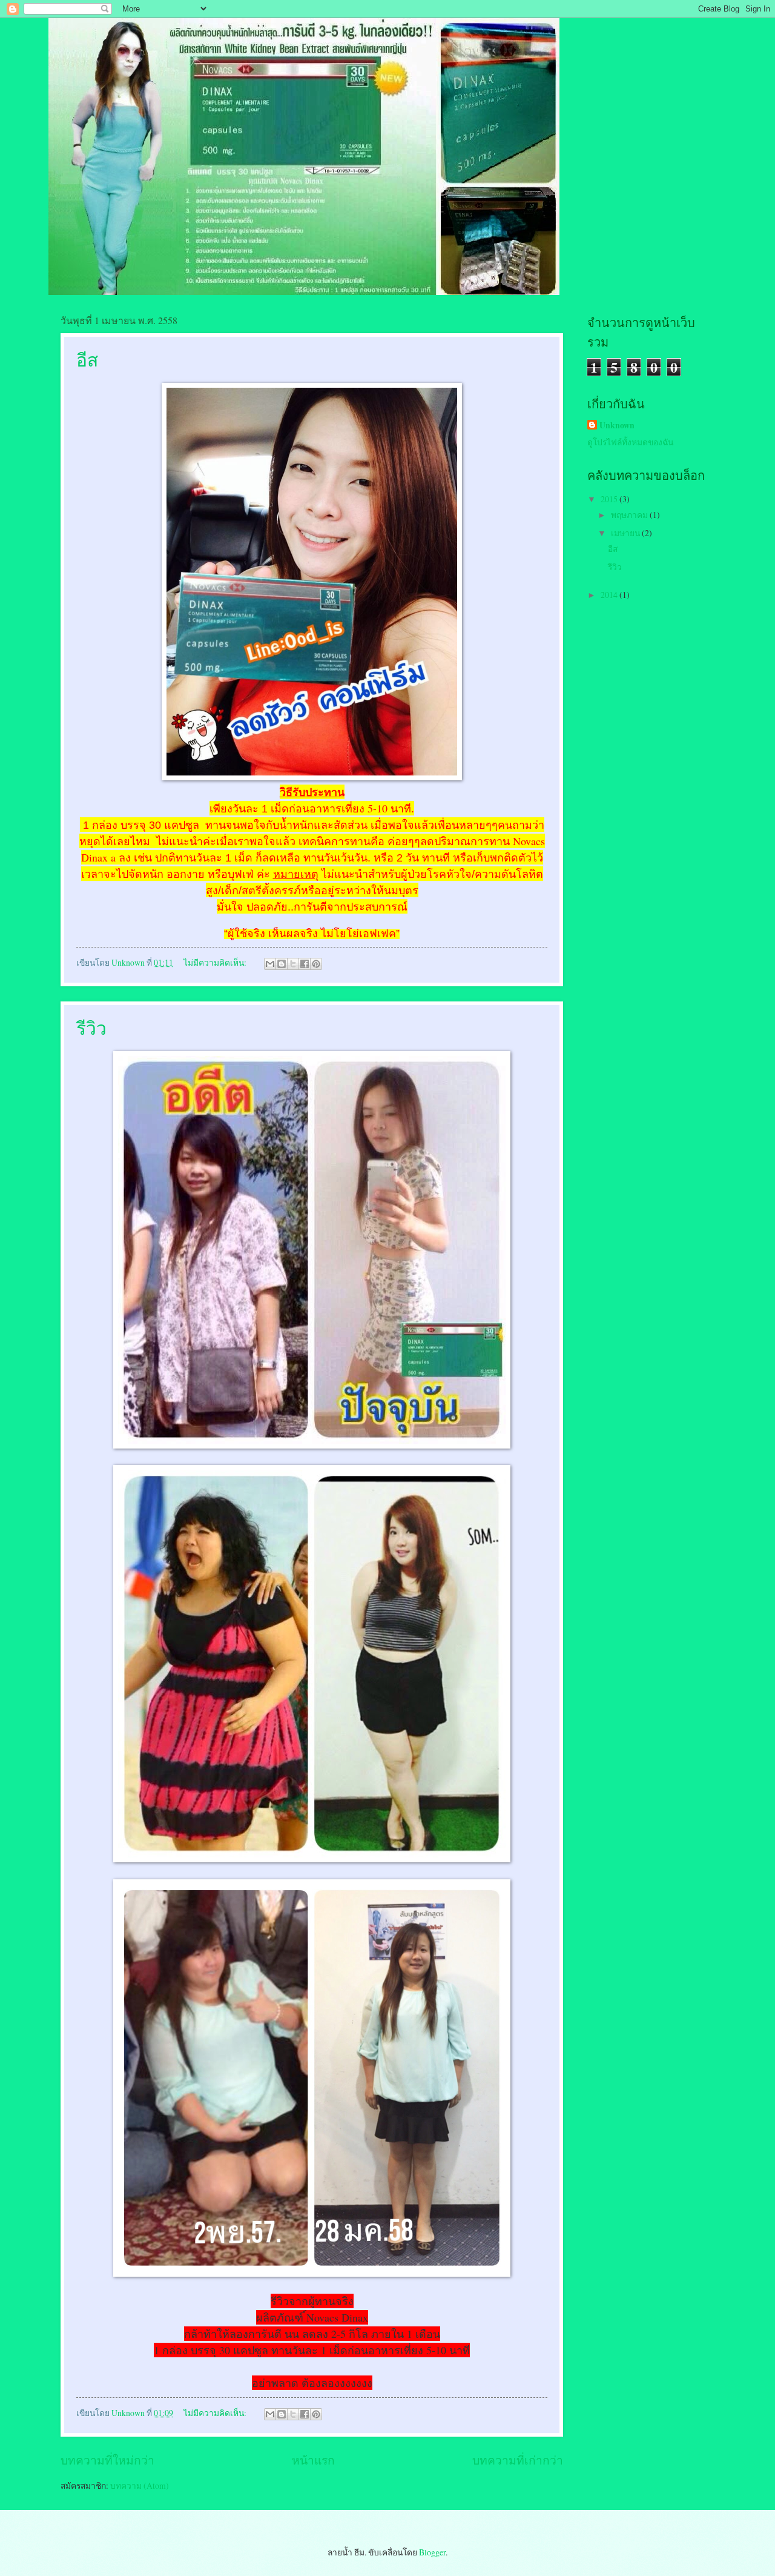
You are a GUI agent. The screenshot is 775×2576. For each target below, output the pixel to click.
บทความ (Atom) (140, 2485)
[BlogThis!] (282, 964)
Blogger (432, 2552)
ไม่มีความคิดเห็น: (216, 962)
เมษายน (626, 533)
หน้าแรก (313, 2460)
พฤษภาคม (630, 515)
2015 (610, 499)
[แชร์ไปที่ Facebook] (305, 964)
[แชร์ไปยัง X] (293, 964)
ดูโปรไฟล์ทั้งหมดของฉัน (630, 442)
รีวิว (91, 1027)
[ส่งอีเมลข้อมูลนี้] (270, 964)
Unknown (617, 426)
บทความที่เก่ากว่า (518, 2460)
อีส (87, 359)
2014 (610, 595)
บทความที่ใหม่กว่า (107, 2460)
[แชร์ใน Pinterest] (316, 964)
